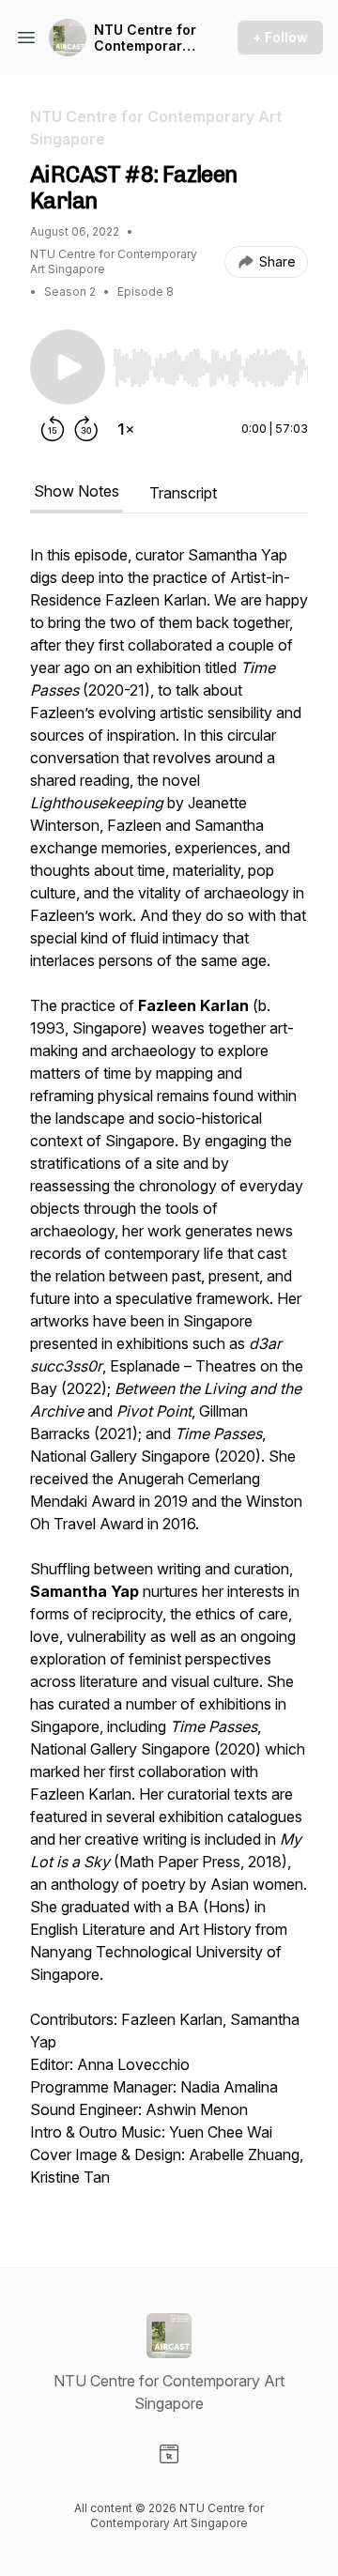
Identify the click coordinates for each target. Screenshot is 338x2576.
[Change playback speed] (126, 429)
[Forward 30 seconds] (86, 429)
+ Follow (280, 37)
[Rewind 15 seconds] (53, 429)
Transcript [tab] (183, 493)
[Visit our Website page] (169, 2454)
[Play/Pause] (68, 367)
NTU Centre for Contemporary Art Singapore (145, 38)
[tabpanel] (169, 1375)
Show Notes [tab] (77, 491)
